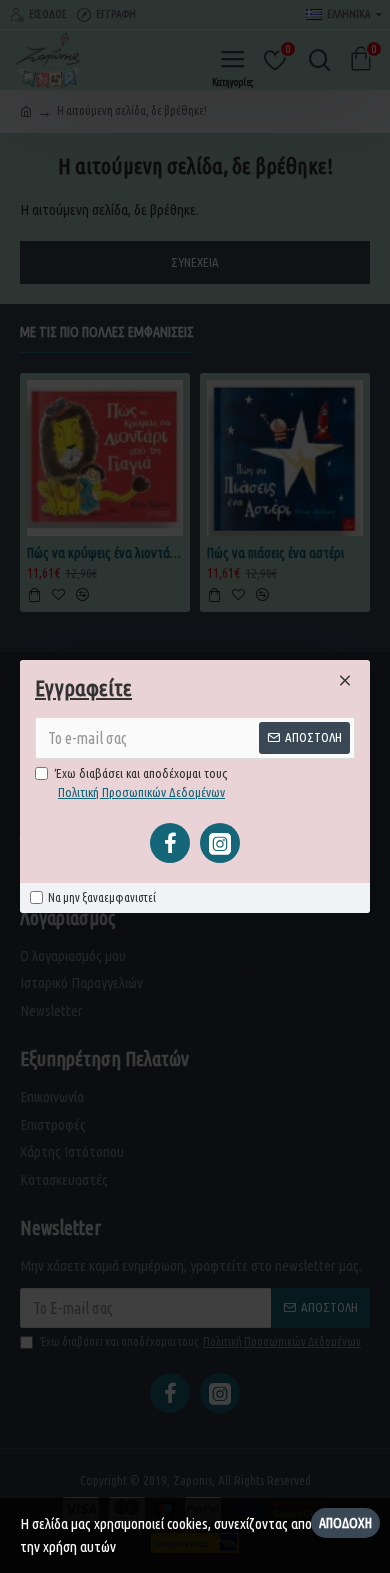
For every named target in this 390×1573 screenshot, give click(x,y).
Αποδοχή (345, 1523)
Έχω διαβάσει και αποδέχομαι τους (141, 783)
